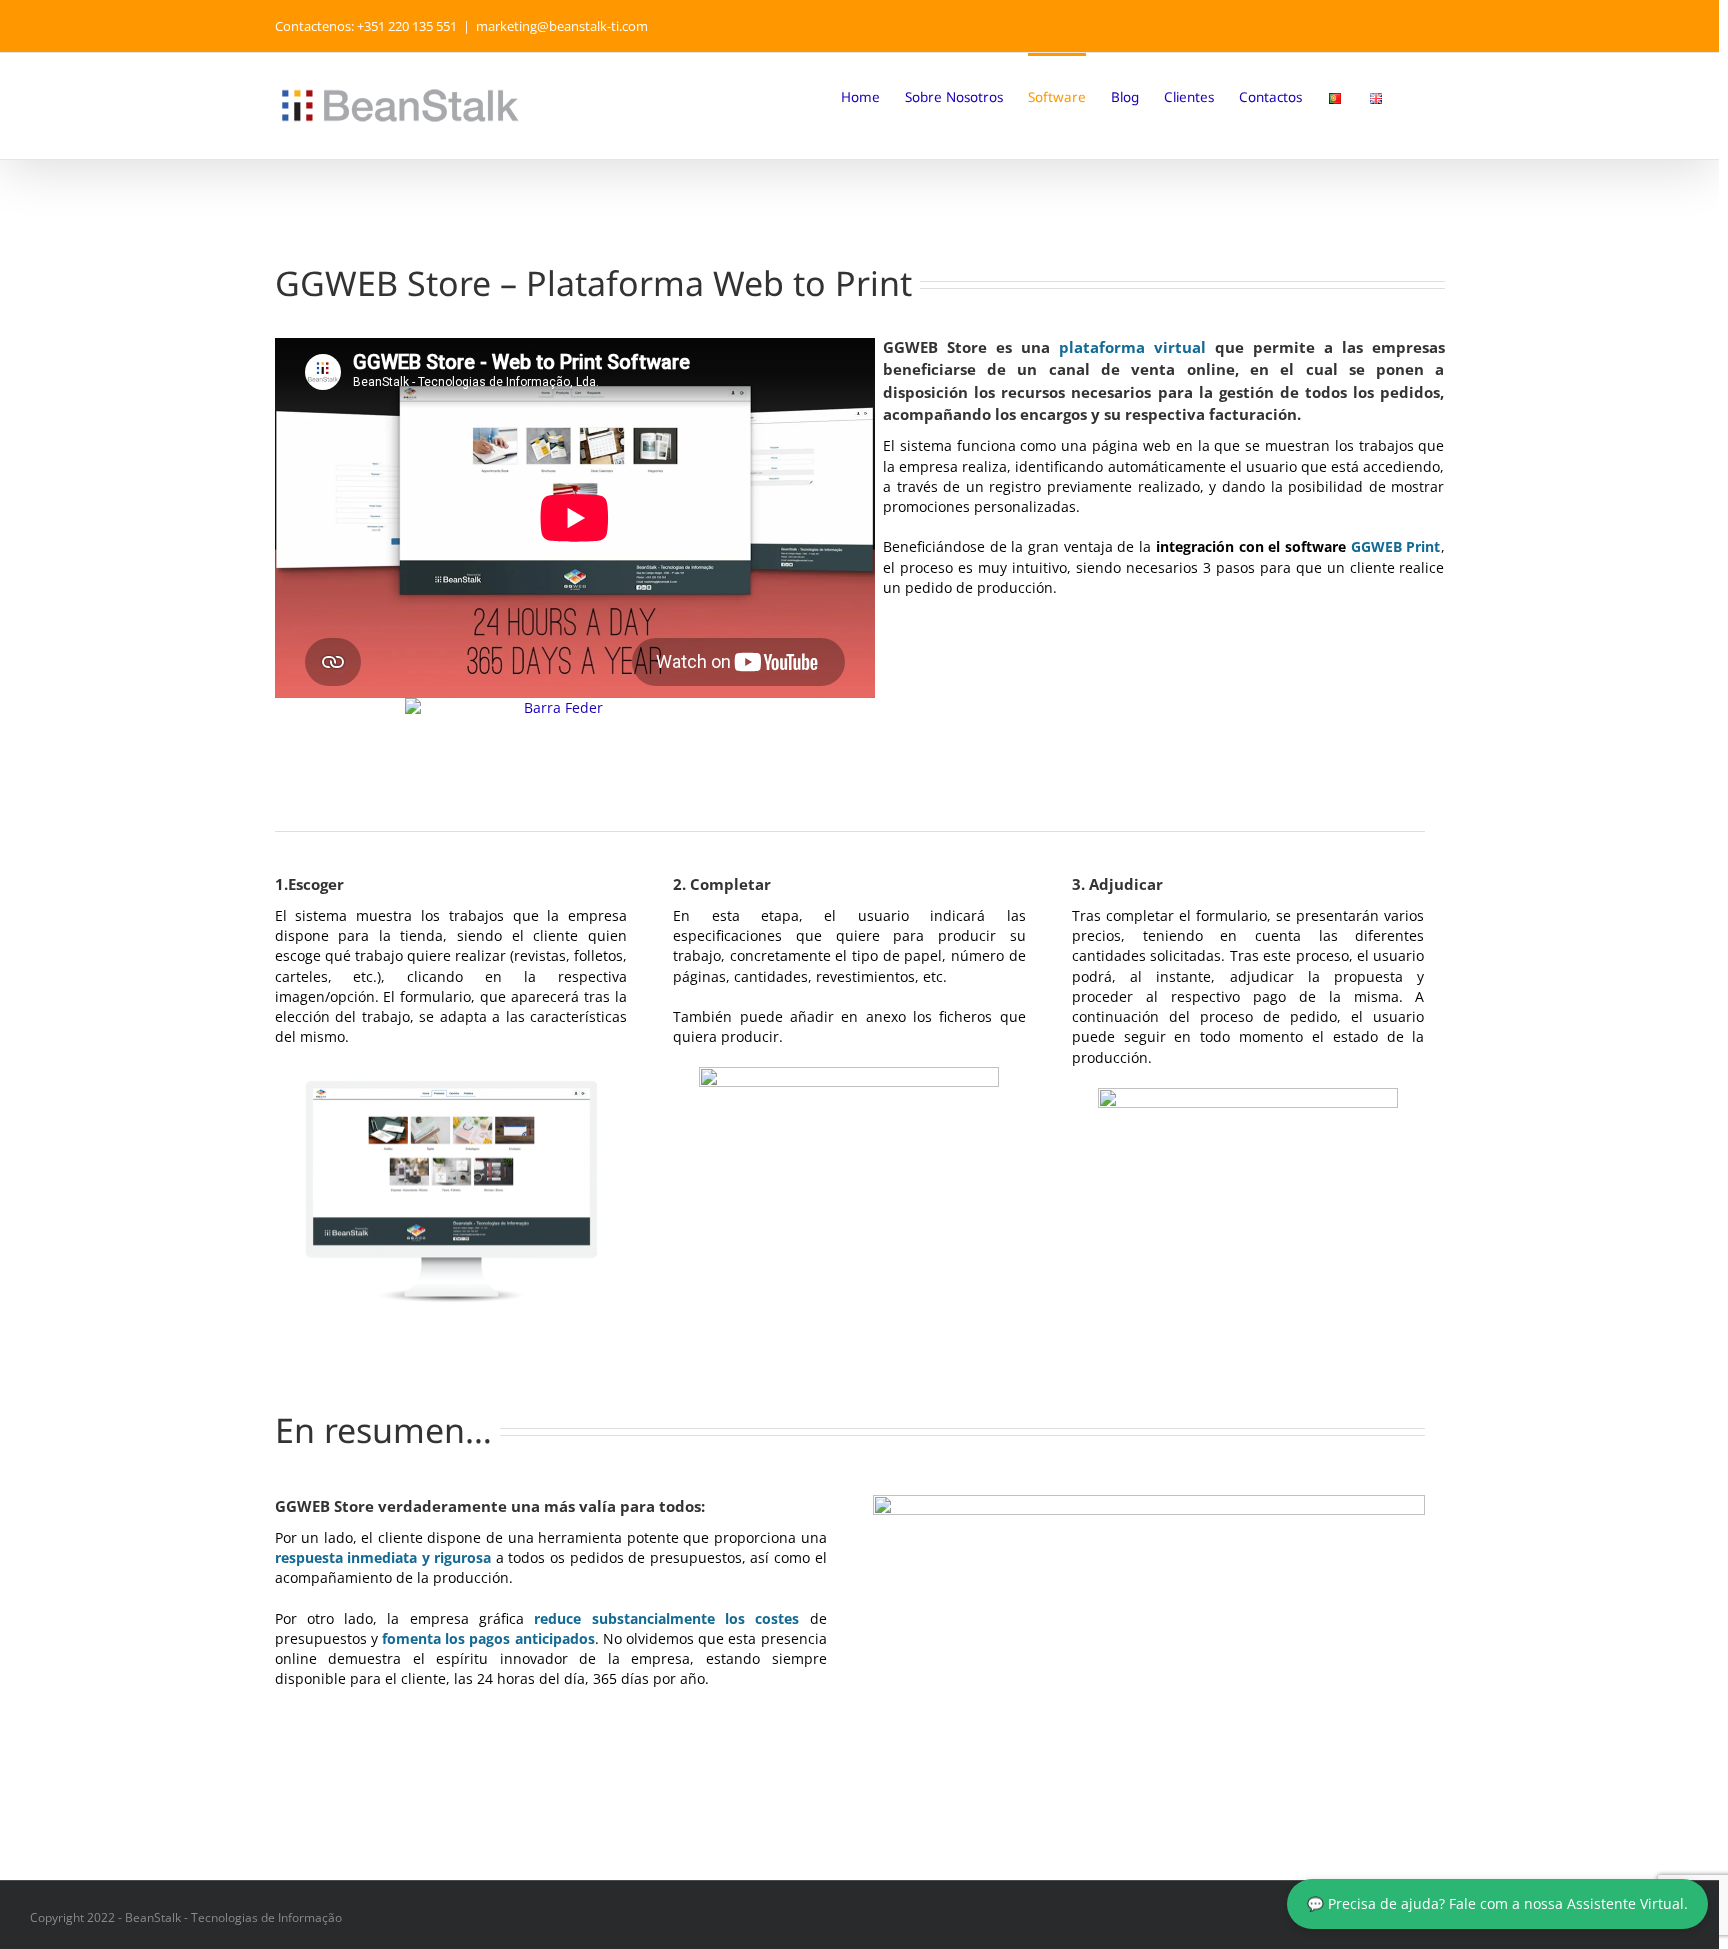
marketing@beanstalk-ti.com (562, 26)
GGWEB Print (1396, 547)
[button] (1414, 96)
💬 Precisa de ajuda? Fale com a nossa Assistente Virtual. (1497, 1904)
